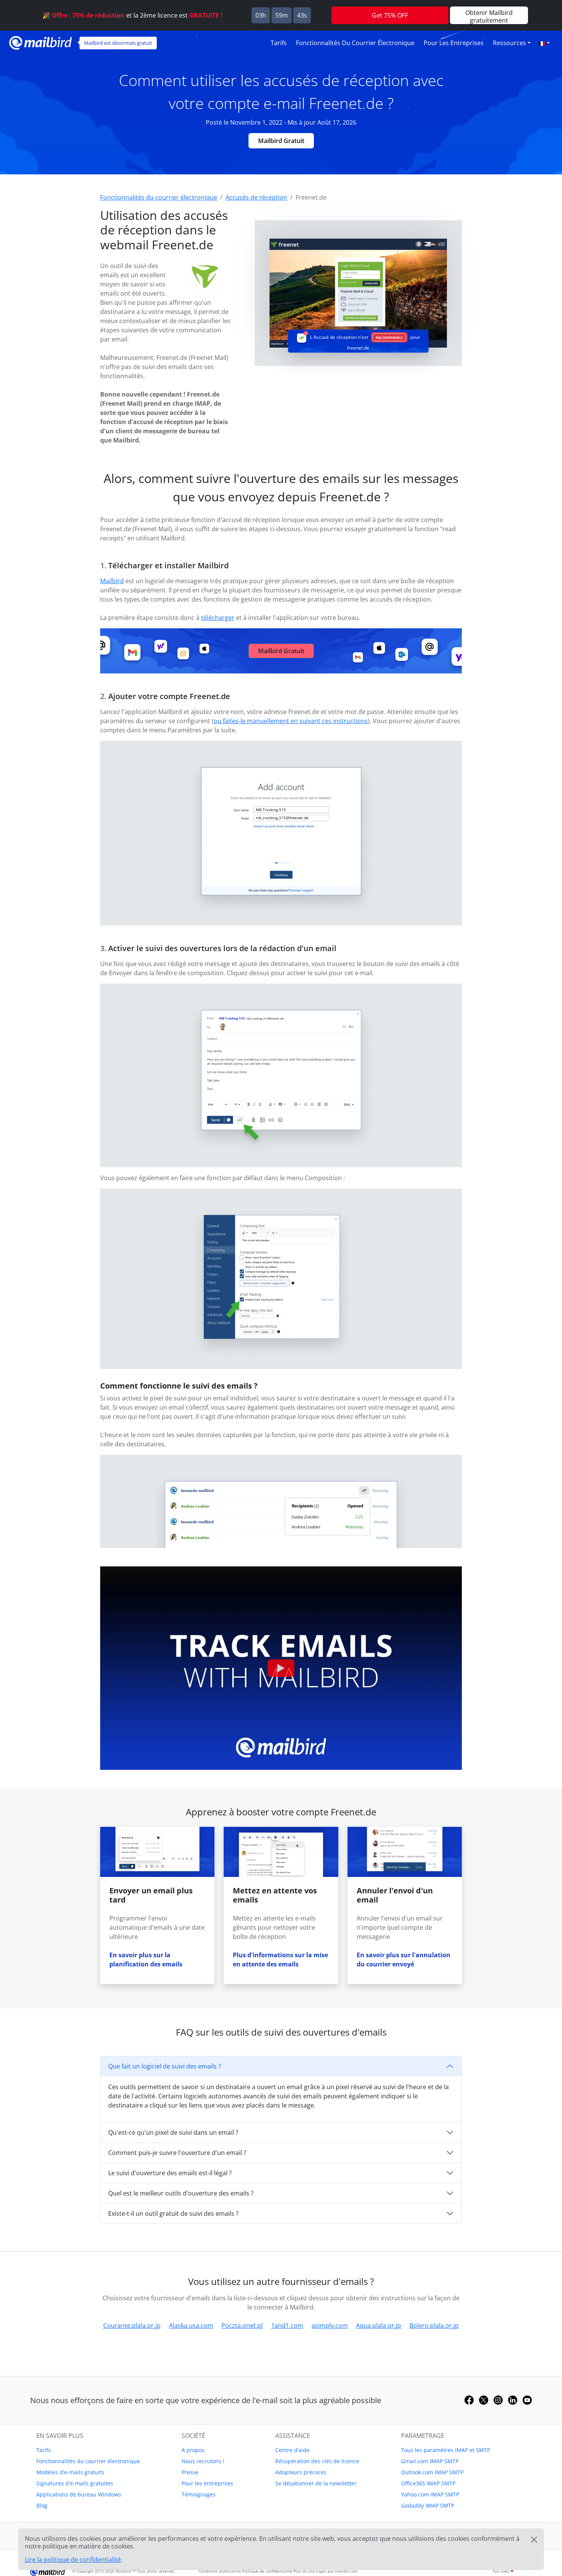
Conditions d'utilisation (220, 2571)
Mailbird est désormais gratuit (118, 43)
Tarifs (279, 43)
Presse (190, 2472)
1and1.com (287, 2326)
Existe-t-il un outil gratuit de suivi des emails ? (173, 2213)
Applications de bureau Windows (79, 2494)
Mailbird (112, 581)
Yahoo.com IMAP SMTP (430, 2494)
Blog (42, 2505)
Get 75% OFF (390, 15)
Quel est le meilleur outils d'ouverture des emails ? (181, 2193)
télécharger (218, 618)
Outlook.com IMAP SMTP (432, 2472)
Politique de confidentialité (267, 2571)
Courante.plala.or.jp (132, 2326)
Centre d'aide (292, 2450)
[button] (544, 43)
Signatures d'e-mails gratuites (75, 2483)
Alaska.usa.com (191, 2326)
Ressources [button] (509, 43)
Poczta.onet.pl (242, 2326)
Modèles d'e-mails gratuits (70, 2472)
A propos (193, 2450)
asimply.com (330, 2326)
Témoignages (199, 2494)
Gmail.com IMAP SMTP (430, 2461)
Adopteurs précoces (301, 2472)
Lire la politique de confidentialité (73, 2560)
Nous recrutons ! (203, 2461)
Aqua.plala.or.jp (378, 2326)
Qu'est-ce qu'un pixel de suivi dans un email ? (173, 2132)
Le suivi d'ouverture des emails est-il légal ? (170, 2173)
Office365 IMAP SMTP (428, 2483)
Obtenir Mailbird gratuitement (489, 16)
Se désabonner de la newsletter (316, 2483)
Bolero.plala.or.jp (434, 2326)
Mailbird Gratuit (281, 141)
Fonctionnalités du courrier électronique (355, 43)
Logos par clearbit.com (337, 2571)
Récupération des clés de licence (317, 2461)
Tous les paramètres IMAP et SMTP (446, 2450)
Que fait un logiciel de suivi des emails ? (165, 2066)
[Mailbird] (41, 42)
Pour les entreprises (454, 43)
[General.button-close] (534, 2540)
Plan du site (304, 2571)
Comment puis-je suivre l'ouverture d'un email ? (177, 2153)
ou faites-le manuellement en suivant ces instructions (291, 721)
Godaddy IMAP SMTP (428, 2505)
